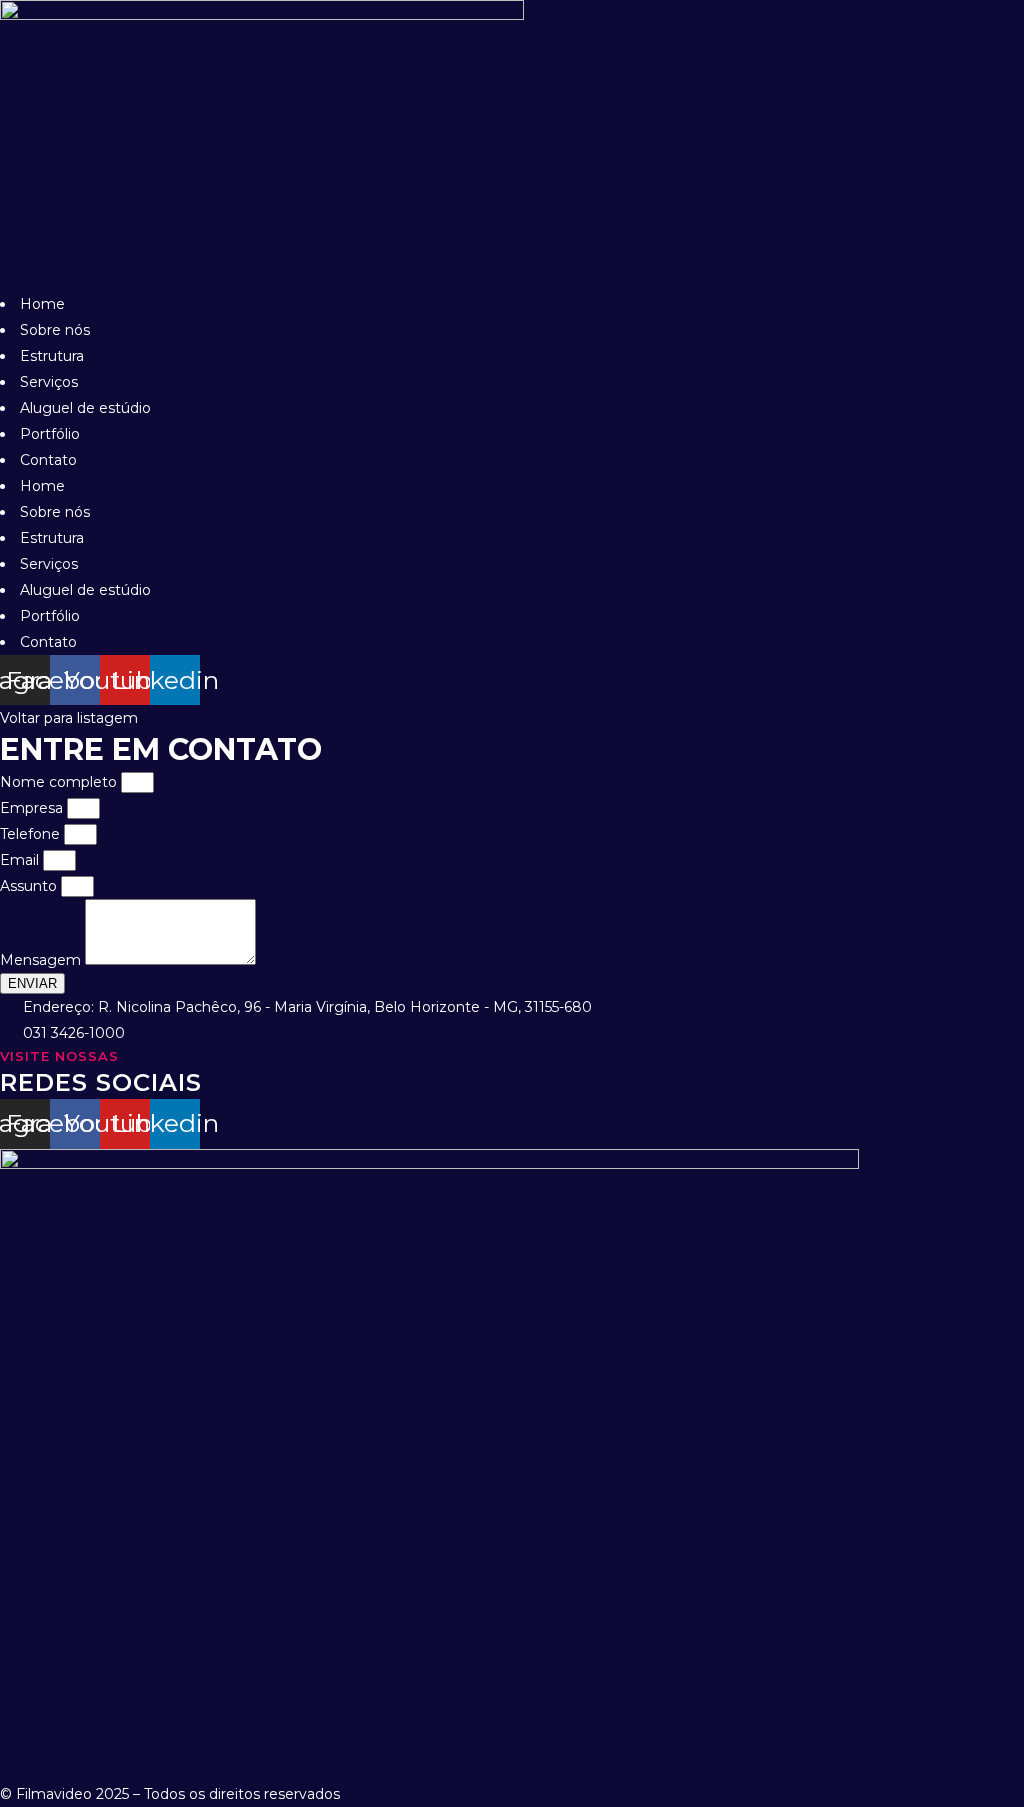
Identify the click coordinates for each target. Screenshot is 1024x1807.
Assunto (30, 886)
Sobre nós (55, 330)
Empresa (33, 808)
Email (21, 860)
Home (42, 304)
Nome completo (60, 782)
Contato (48, 460)
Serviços (49, 382)
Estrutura (52, 356)
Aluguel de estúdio (85, 408)
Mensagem (42, 960)
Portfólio (50, 434)
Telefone (32, 834)
